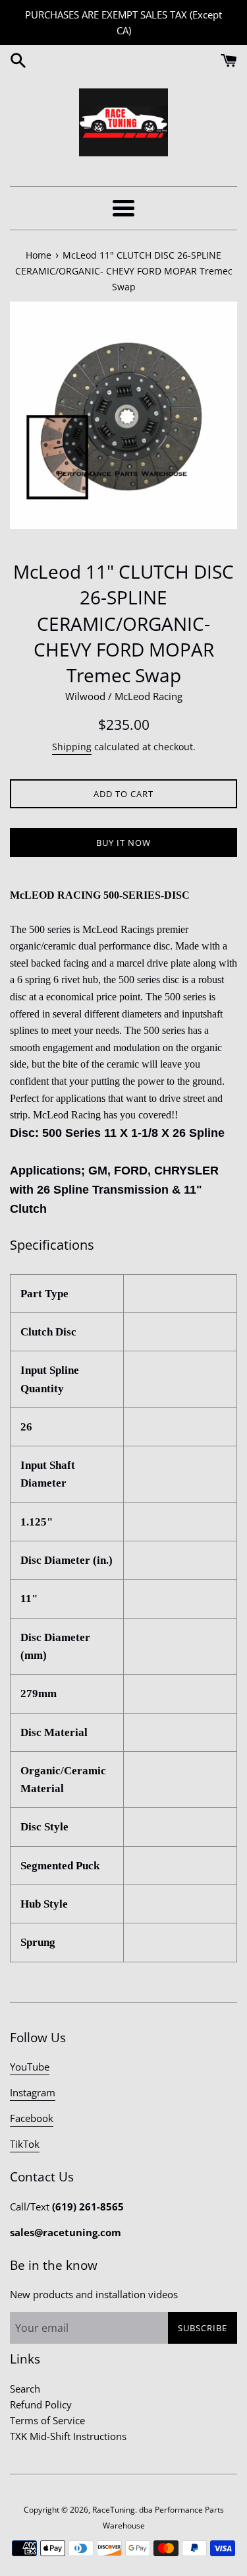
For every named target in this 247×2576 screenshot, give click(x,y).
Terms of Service (47, 2420)
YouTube (30, 2067)
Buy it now (123, 843)
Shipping (72, 747)
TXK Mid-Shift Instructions (68, 2436)
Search (25, 2389)
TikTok (25, 2144)
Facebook (32, 2118)
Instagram (33, 2092)
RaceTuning (114, 2510)
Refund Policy (41, 2404)
